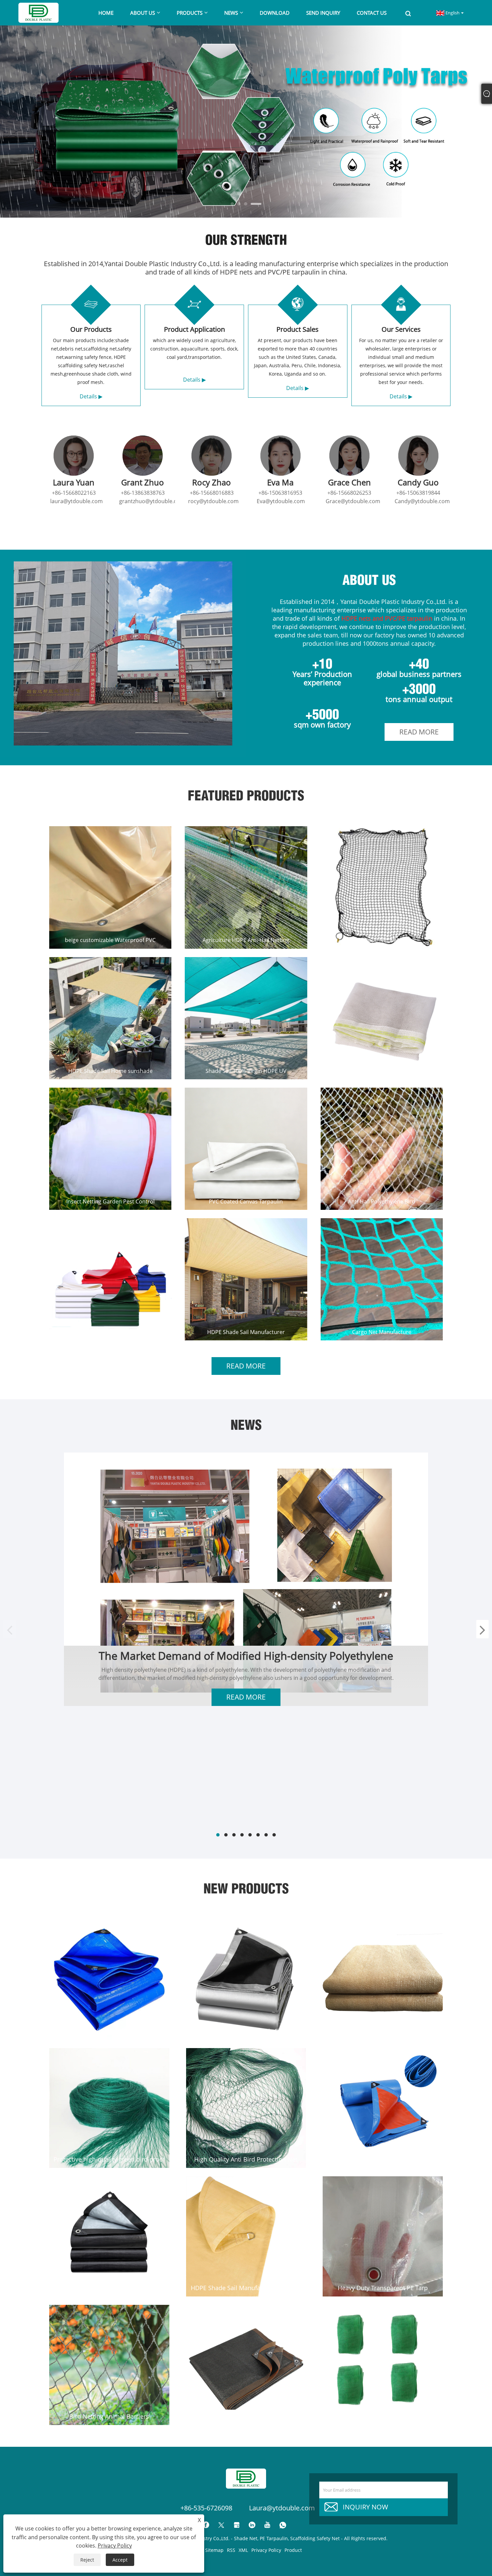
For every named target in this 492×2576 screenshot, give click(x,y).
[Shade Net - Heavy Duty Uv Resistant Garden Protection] (246, 2365)
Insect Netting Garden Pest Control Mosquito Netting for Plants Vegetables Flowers (110, 1201)
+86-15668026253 (349, 493)
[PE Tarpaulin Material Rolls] (383, 2108)
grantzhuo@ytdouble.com (152, 501)
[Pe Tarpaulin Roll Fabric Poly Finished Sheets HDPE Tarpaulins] (246, 1980)
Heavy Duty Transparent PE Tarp (383, 2288)
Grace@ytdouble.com (353, 501)
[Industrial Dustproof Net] (383, 2365)
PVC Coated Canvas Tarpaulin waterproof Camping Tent (246, 1201)
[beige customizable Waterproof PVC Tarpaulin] (110, 887)
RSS (231, 2550)
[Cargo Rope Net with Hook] (382, 887)
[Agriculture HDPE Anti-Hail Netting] (246, 887)
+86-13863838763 (143, 493)
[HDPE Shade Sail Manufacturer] (246, 1279)
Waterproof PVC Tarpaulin (110, 1332)
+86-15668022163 (74, 493)
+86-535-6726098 (206, 2508)
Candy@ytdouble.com (422, 501)
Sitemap (214, 2550)
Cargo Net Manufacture (382, 1332)
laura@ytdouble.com (76, 501)
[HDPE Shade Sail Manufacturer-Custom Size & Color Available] (246, 2236)
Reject (87, 2560)
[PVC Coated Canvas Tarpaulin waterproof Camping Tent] (246, 1149)
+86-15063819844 (418, 493)
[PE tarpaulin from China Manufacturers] (109, 2236)
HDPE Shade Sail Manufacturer (246, 1332)
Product (293, 2550)
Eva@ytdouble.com (281, 501)
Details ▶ (91, 396)
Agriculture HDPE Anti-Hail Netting (246, 940)
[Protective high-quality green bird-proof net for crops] (109, 2108)
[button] (236, 204)
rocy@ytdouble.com (213, 501)
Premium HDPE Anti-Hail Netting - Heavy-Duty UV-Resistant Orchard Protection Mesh (382, 1071)
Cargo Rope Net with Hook (382, 940)
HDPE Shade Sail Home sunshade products (110, 1071)
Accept (120, 2560)
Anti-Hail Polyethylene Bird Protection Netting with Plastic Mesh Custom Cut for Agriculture (382, 1201)
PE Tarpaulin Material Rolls (383, 2159)
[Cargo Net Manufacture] (382, 1279)
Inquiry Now (365, 2507)
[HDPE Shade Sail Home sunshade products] (110, 1018)
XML (243, 2550)
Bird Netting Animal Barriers (109, 2416)
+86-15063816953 (280, 493)
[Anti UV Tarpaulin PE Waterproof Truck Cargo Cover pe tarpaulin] (109, 1980)
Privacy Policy (266, 2550)
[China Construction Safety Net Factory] (246, 121)
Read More (419, 732)
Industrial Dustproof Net (383, 2416)
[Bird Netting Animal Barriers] (109, 2365)
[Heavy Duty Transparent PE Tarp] (383, 2236)
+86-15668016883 (212, 493)
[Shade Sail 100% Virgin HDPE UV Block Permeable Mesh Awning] (246, 1018)
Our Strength (246, 238)
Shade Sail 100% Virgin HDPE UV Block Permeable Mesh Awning (246, 1071)
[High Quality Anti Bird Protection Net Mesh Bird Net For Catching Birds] (246, 2108)
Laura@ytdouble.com (282, 2508)
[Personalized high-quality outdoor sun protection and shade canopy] (383, 1980)
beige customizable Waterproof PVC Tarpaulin (110, 940)
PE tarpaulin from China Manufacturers (109, 2288)
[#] (123, 653)
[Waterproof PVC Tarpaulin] (110, 1279)
